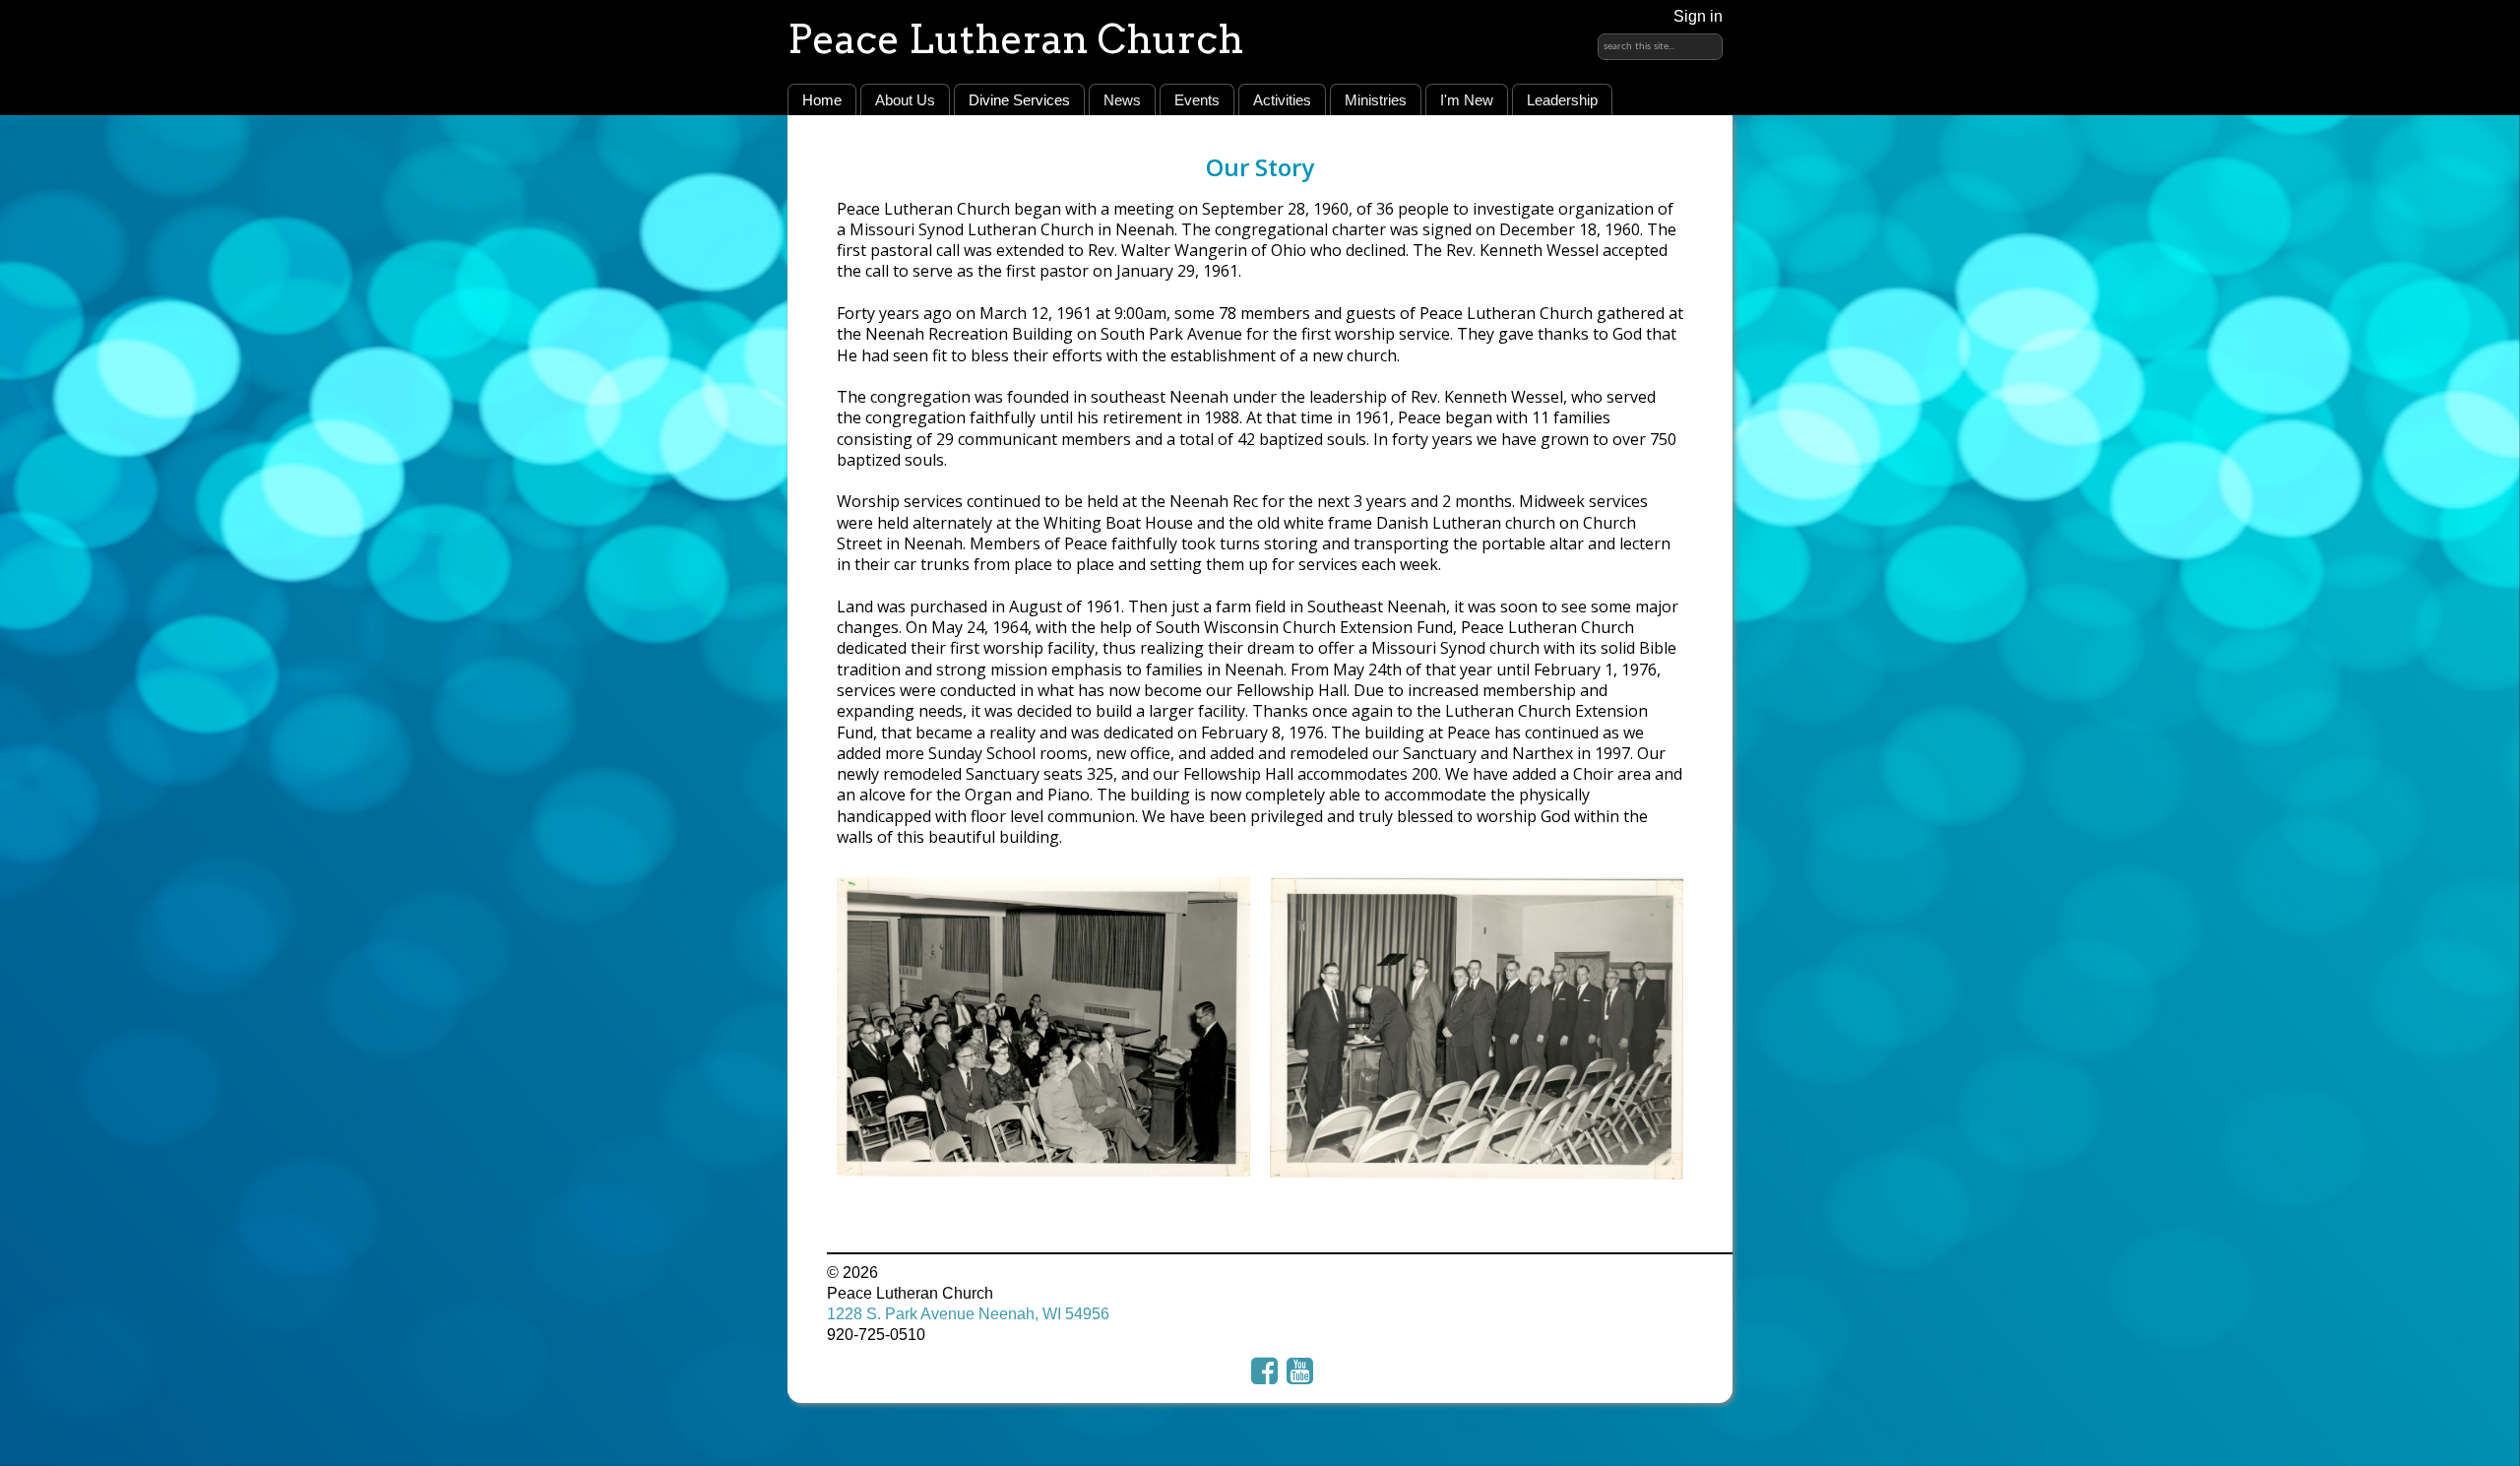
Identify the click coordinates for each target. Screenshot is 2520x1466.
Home (822, 100)
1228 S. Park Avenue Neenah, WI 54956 (968, 1314)
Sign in (1698, 16)
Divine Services (1019, 100)
